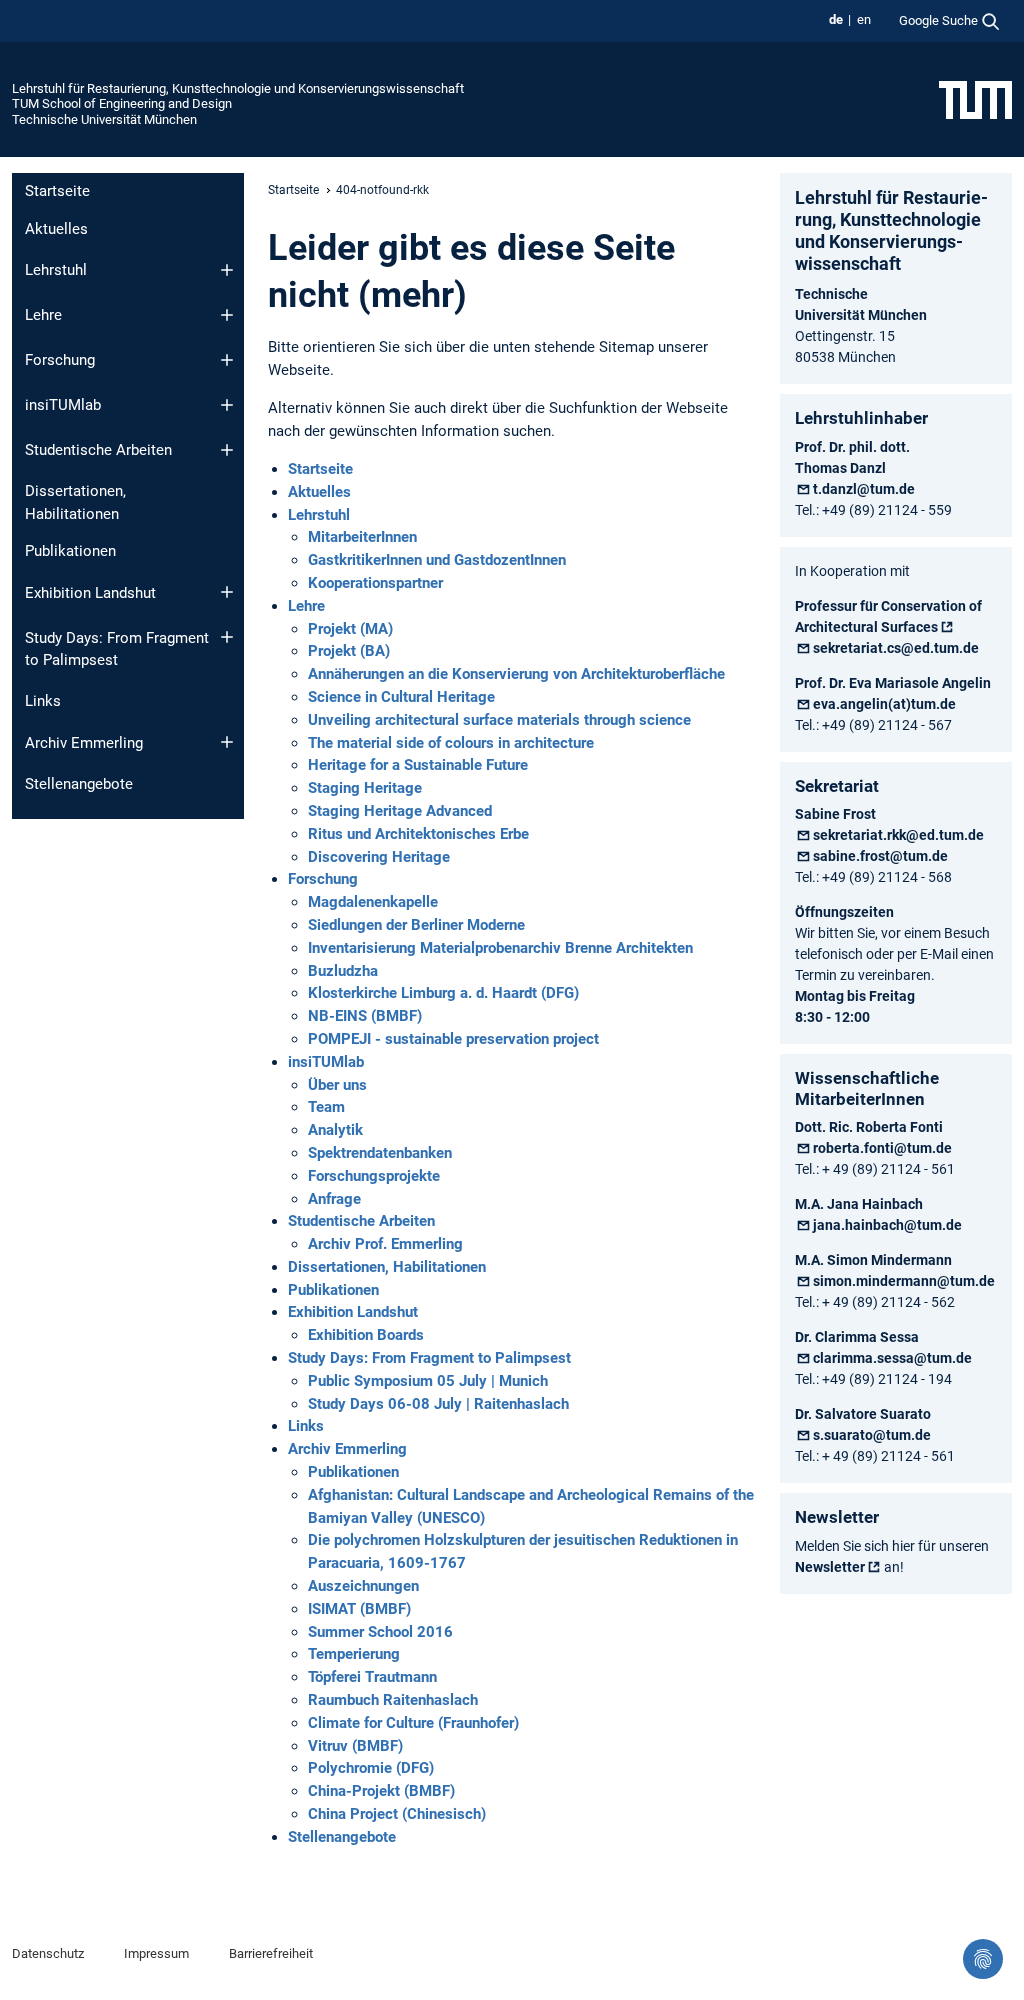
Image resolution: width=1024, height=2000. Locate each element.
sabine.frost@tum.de (880, 856)
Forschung (60, 360)
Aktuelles (56, 229)
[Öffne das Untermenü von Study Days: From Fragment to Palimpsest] (227, 637)
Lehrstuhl (56, 270)
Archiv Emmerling (84, 743)
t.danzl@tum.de (864, 489)
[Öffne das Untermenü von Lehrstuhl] (227, 270)
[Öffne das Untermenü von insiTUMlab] (227, 405)
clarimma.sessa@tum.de (892, 1358)
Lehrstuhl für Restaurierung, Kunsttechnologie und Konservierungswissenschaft (238, 88)
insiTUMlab (63, 405)
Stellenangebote (79, 784)
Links (43, 701)
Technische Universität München (104, 119)
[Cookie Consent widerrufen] (983, 1959)
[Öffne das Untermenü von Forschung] (227, 360)
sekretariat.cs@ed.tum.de (896, 648)
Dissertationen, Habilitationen (75, 502)
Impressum (156, 1953)
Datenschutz (48, 1953)
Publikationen (70, 551)
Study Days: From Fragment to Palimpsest (117, 649)
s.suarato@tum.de (872, 1435)
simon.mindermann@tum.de (904, 1281)
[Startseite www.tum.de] (975, 99)
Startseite (57, 191)
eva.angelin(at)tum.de (884, 704)
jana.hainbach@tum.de (887, 1225)
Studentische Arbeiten (98, 450)
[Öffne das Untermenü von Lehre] (227, 315)
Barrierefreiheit (271, 1953)
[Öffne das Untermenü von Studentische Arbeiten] (227, 450)
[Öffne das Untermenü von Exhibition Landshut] (227, 592)
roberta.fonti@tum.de (882, 1148)
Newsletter (830, 1567)
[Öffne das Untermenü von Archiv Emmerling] (227, 742)
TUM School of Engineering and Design (122, 103)
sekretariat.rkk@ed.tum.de (898, 835)
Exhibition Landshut (90, 593)
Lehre (43, 315)
